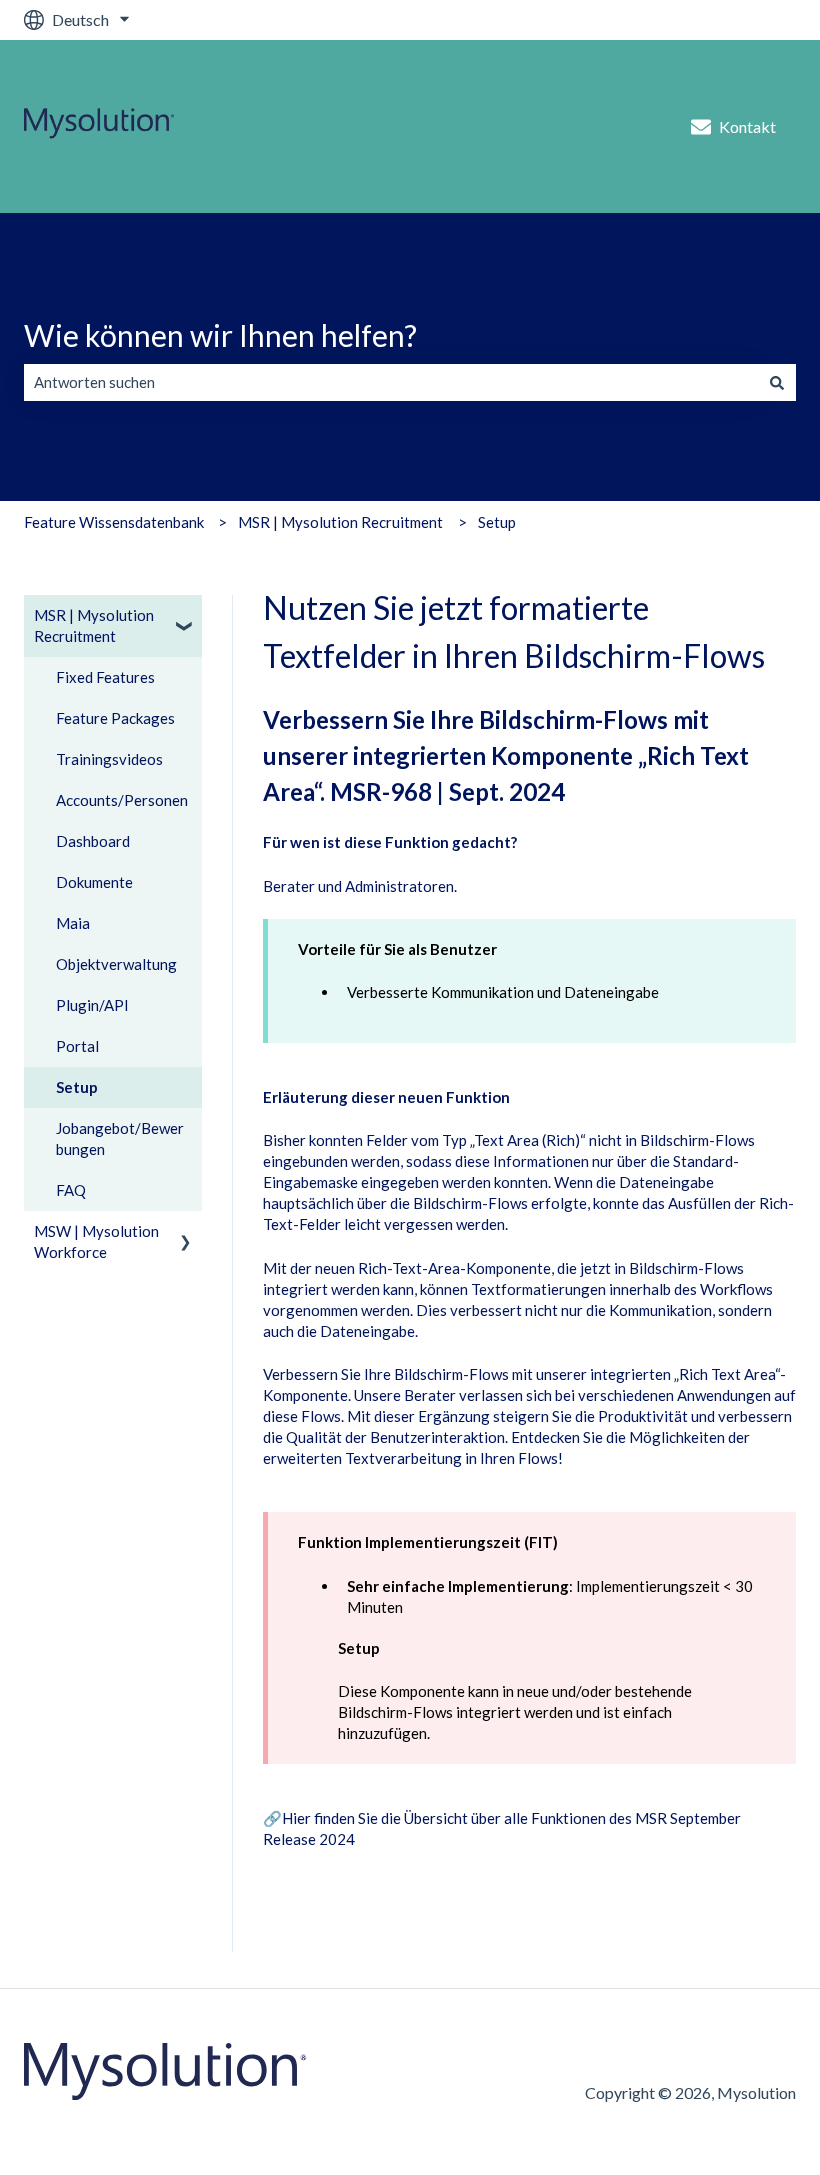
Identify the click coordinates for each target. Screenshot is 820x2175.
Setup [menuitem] (77, 1087)
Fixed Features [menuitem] (105, 677)
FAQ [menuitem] (71, 1190)
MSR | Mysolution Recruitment (340, 522)
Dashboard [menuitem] (93, 841)
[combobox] (391, 382)
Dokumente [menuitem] (94, 882)
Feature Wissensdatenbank (114, 522)
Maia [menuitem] (73, 923)
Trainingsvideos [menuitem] (109, 759)
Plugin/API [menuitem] (92, 1005)
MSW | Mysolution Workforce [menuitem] (96, 1241)
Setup (497, 522)
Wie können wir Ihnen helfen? (220, 335)
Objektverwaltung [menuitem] (116, 964)
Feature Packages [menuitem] (115, 718)
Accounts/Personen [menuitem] (122, 800)
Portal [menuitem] (77, 1046)
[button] (186, 617)
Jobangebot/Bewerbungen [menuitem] (120, 1138)
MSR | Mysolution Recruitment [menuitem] (94, 625)
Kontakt (747, 126)
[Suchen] (777, 382)
